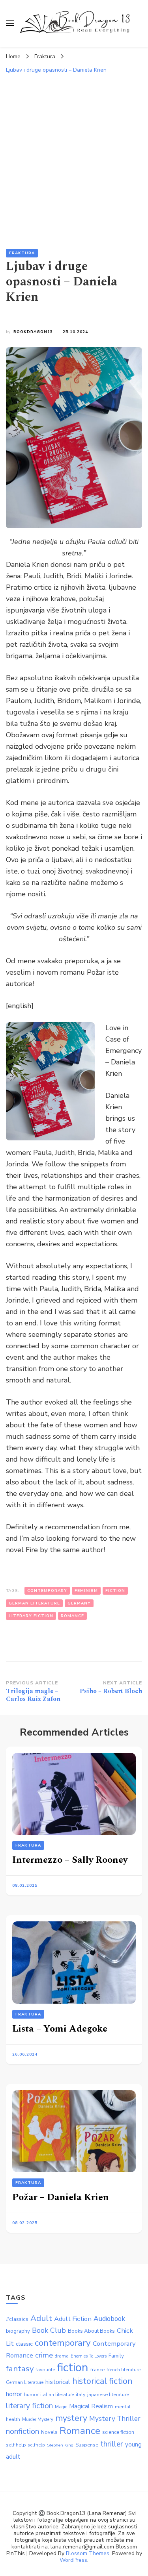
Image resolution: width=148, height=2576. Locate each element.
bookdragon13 (33, 332)
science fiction (118, 2432)
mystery (71, 2418)
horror (14, 2394)
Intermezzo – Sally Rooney (70, 1860)
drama (62, 2356)
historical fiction (102, 2381)
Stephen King (60, 2445)
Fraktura (22, 253)
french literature (124, 2370)
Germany (79, 1603)
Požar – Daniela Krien (61, 2197)
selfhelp (36, 2445)
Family (116, 2356)
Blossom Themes (88, 2553)
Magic (61, 2407)
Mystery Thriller (115, 2419)
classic (24, 2344)
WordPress (73, 2560)
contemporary (47, 1591)
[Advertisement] (74, 155)
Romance (72, 1616)
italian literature (57, 2395)
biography (18, 2331)
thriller (112, 2444)
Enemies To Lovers (89, 2356)
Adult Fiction (73, 2319)
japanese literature (108, 2395)
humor (31, 2395)
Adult (41, 2318)
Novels (49, 2432)
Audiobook (109, 2319)
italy (81, 2395)
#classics (17, 2319)
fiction (115, 1591)
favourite (45, 2370)
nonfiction (22, 2431)
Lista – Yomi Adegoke (60, 2029)
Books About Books (91, 2331)
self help (16, 2445)
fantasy (20, 2369)
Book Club (49, 2330)
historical (58, 2382)
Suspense (87, 2445)
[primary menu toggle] (10, 23)
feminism (86, 1591)
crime (44, 2355)
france (97, 2370)
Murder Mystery (38, 2420)
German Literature (34, 1603)
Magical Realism (91, 2406)
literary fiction (31, 1616)
